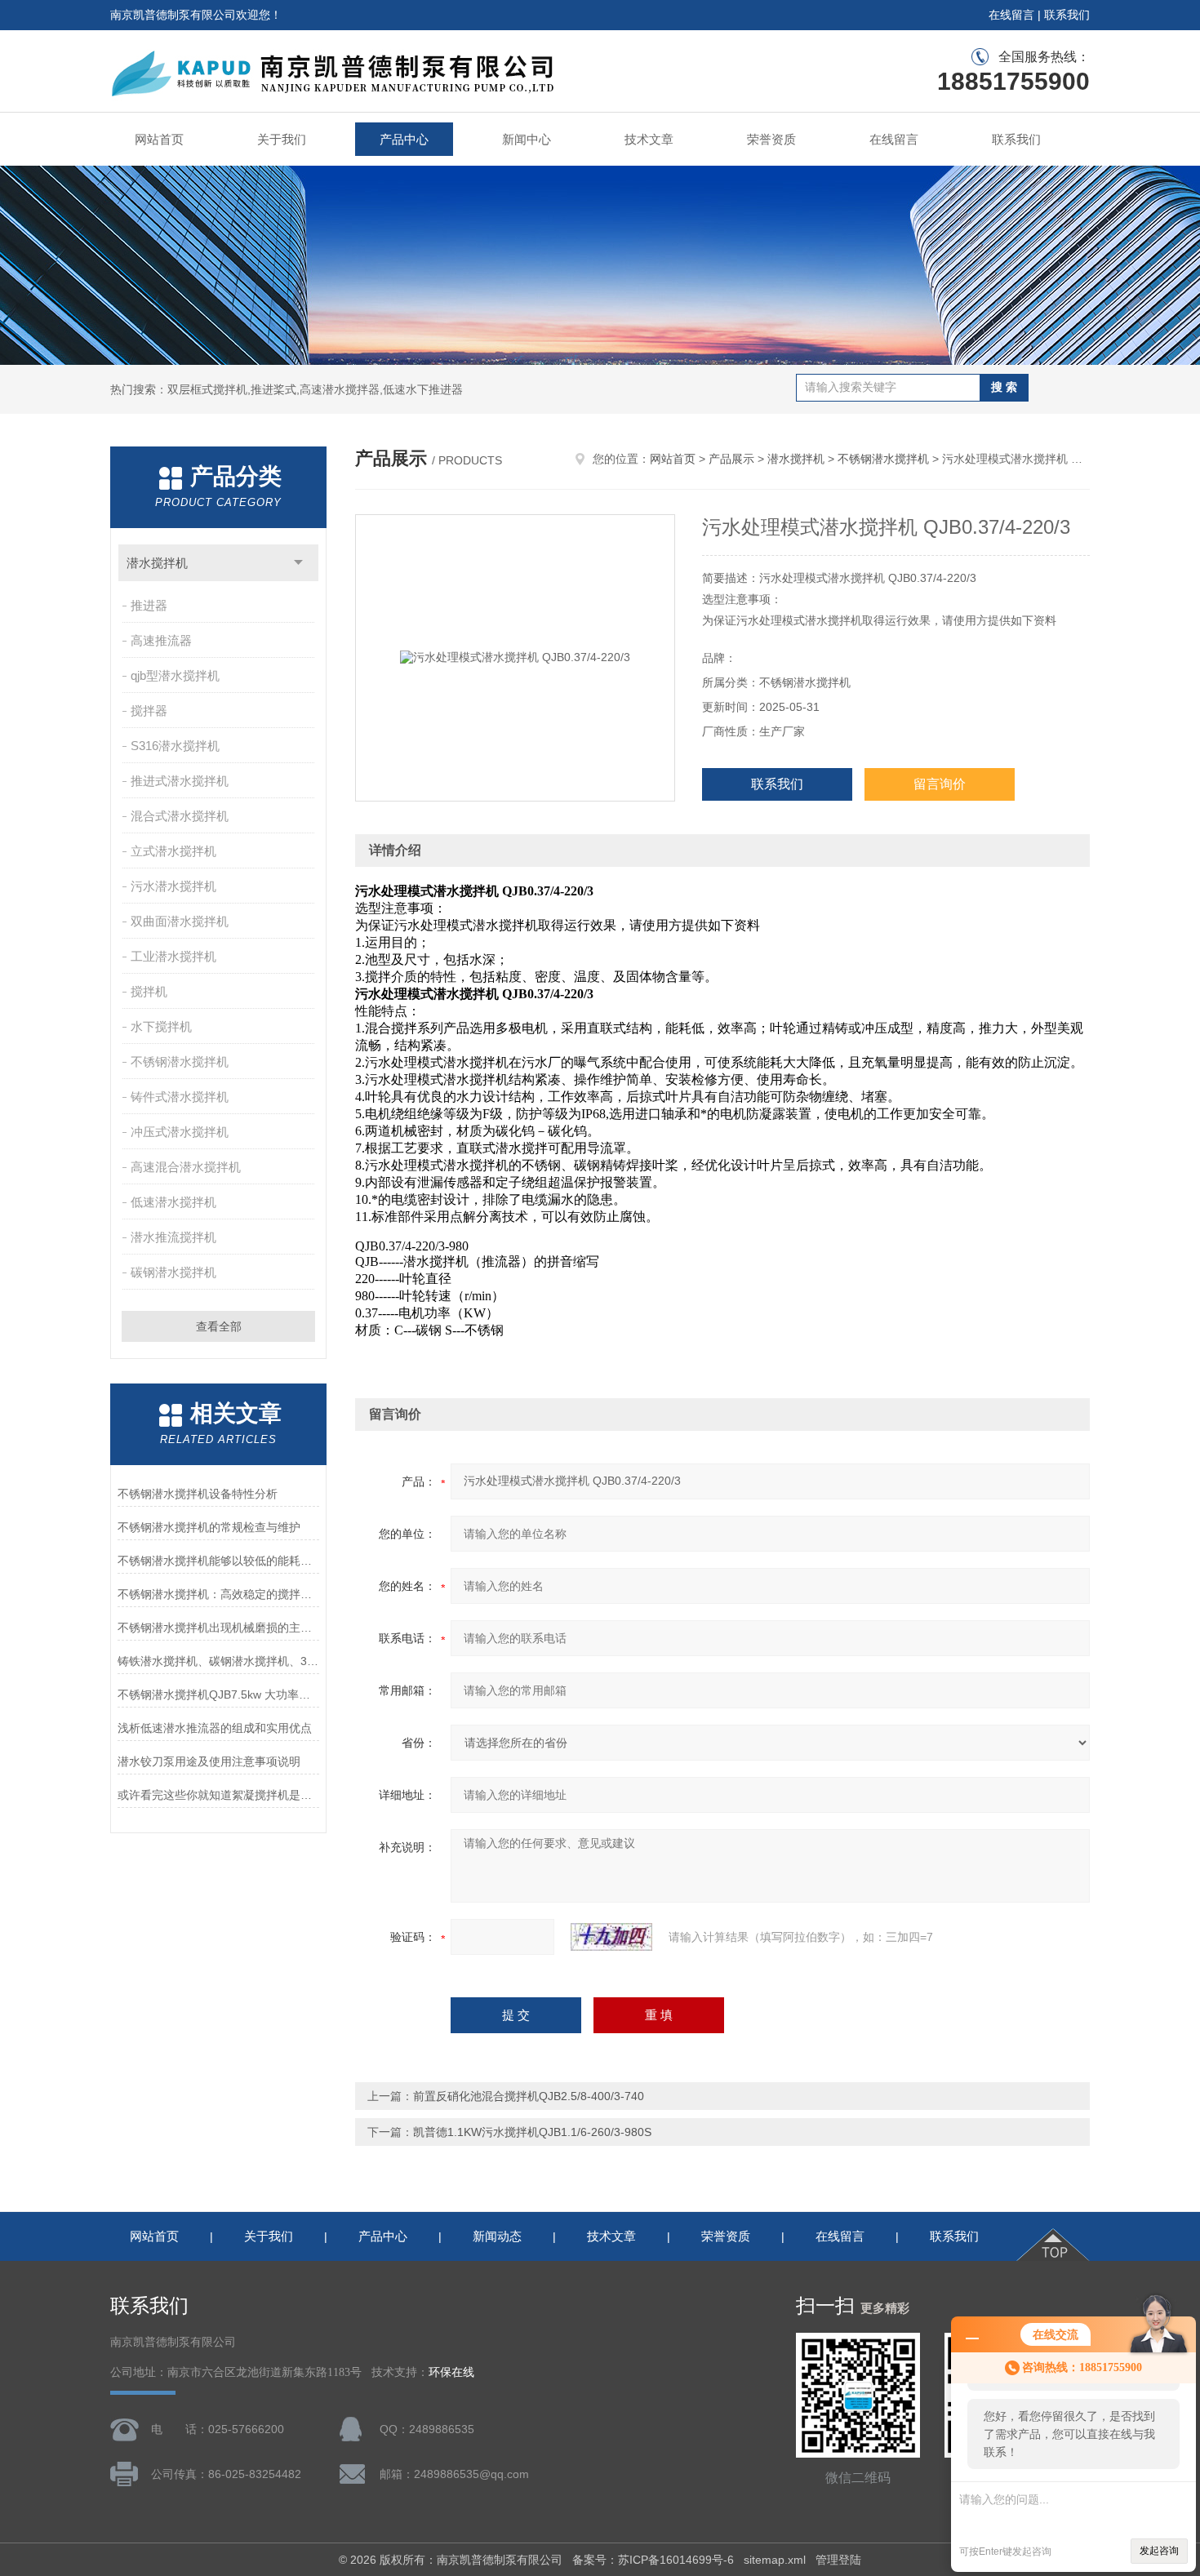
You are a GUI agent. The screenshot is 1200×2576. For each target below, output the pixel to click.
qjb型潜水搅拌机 (175, 675)
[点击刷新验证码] (611, 1937)
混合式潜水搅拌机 (180, 816)
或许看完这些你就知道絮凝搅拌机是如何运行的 (218, 1795)
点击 (298, 563)
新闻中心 (527, 139)
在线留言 (1011, 15)
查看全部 (219, 1326)
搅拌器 (149, 711)
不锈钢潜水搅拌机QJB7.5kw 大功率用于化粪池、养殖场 (218, 1694)
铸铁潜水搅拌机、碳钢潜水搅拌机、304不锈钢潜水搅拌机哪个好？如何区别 (218, 1661)
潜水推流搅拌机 (173, 1237)
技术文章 (649, 139)
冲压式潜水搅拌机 (180, 1132)
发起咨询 (1159, 2551)
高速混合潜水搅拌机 (186, 1167)
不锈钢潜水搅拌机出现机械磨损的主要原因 (218, 1628)
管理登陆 (838, 2560)
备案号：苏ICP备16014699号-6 (653, 2560)
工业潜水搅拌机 (173, 956)
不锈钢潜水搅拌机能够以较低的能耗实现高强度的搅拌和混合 (218, 1561)
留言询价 (940, 784)
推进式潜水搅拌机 (180, 781)
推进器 (149, 605)
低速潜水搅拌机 (173, 1202)
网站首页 (159, 139)
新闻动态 (497, 2236)
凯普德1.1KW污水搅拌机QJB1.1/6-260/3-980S (532, 2132)
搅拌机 (149, 991)
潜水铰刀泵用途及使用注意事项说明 (209, 1761)
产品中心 (404, 139)
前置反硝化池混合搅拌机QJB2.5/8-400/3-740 (529, 2096)
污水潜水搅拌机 (173, 886)
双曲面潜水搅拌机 (180, 921)
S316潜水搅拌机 (175, 746)
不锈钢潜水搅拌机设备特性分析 (198, 1494)
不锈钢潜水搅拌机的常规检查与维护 (209, 1527)
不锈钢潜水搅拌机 (180, 1061)
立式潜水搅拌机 (173, 851)
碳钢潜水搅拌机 (173, 1272)
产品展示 (731, 459)
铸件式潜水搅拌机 (180, 1097)
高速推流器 (161, 640)
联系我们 (1067, 15)
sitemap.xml (775, 2560)
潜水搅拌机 (157, 563)
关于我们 (282, 139)
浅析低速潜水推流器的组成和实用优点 (215, 1728)
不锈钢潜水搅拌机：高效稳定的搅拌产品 (218, 1594)
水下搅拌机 (161, 1026)
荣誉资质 (771, 139)
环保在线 (451, 2372)
